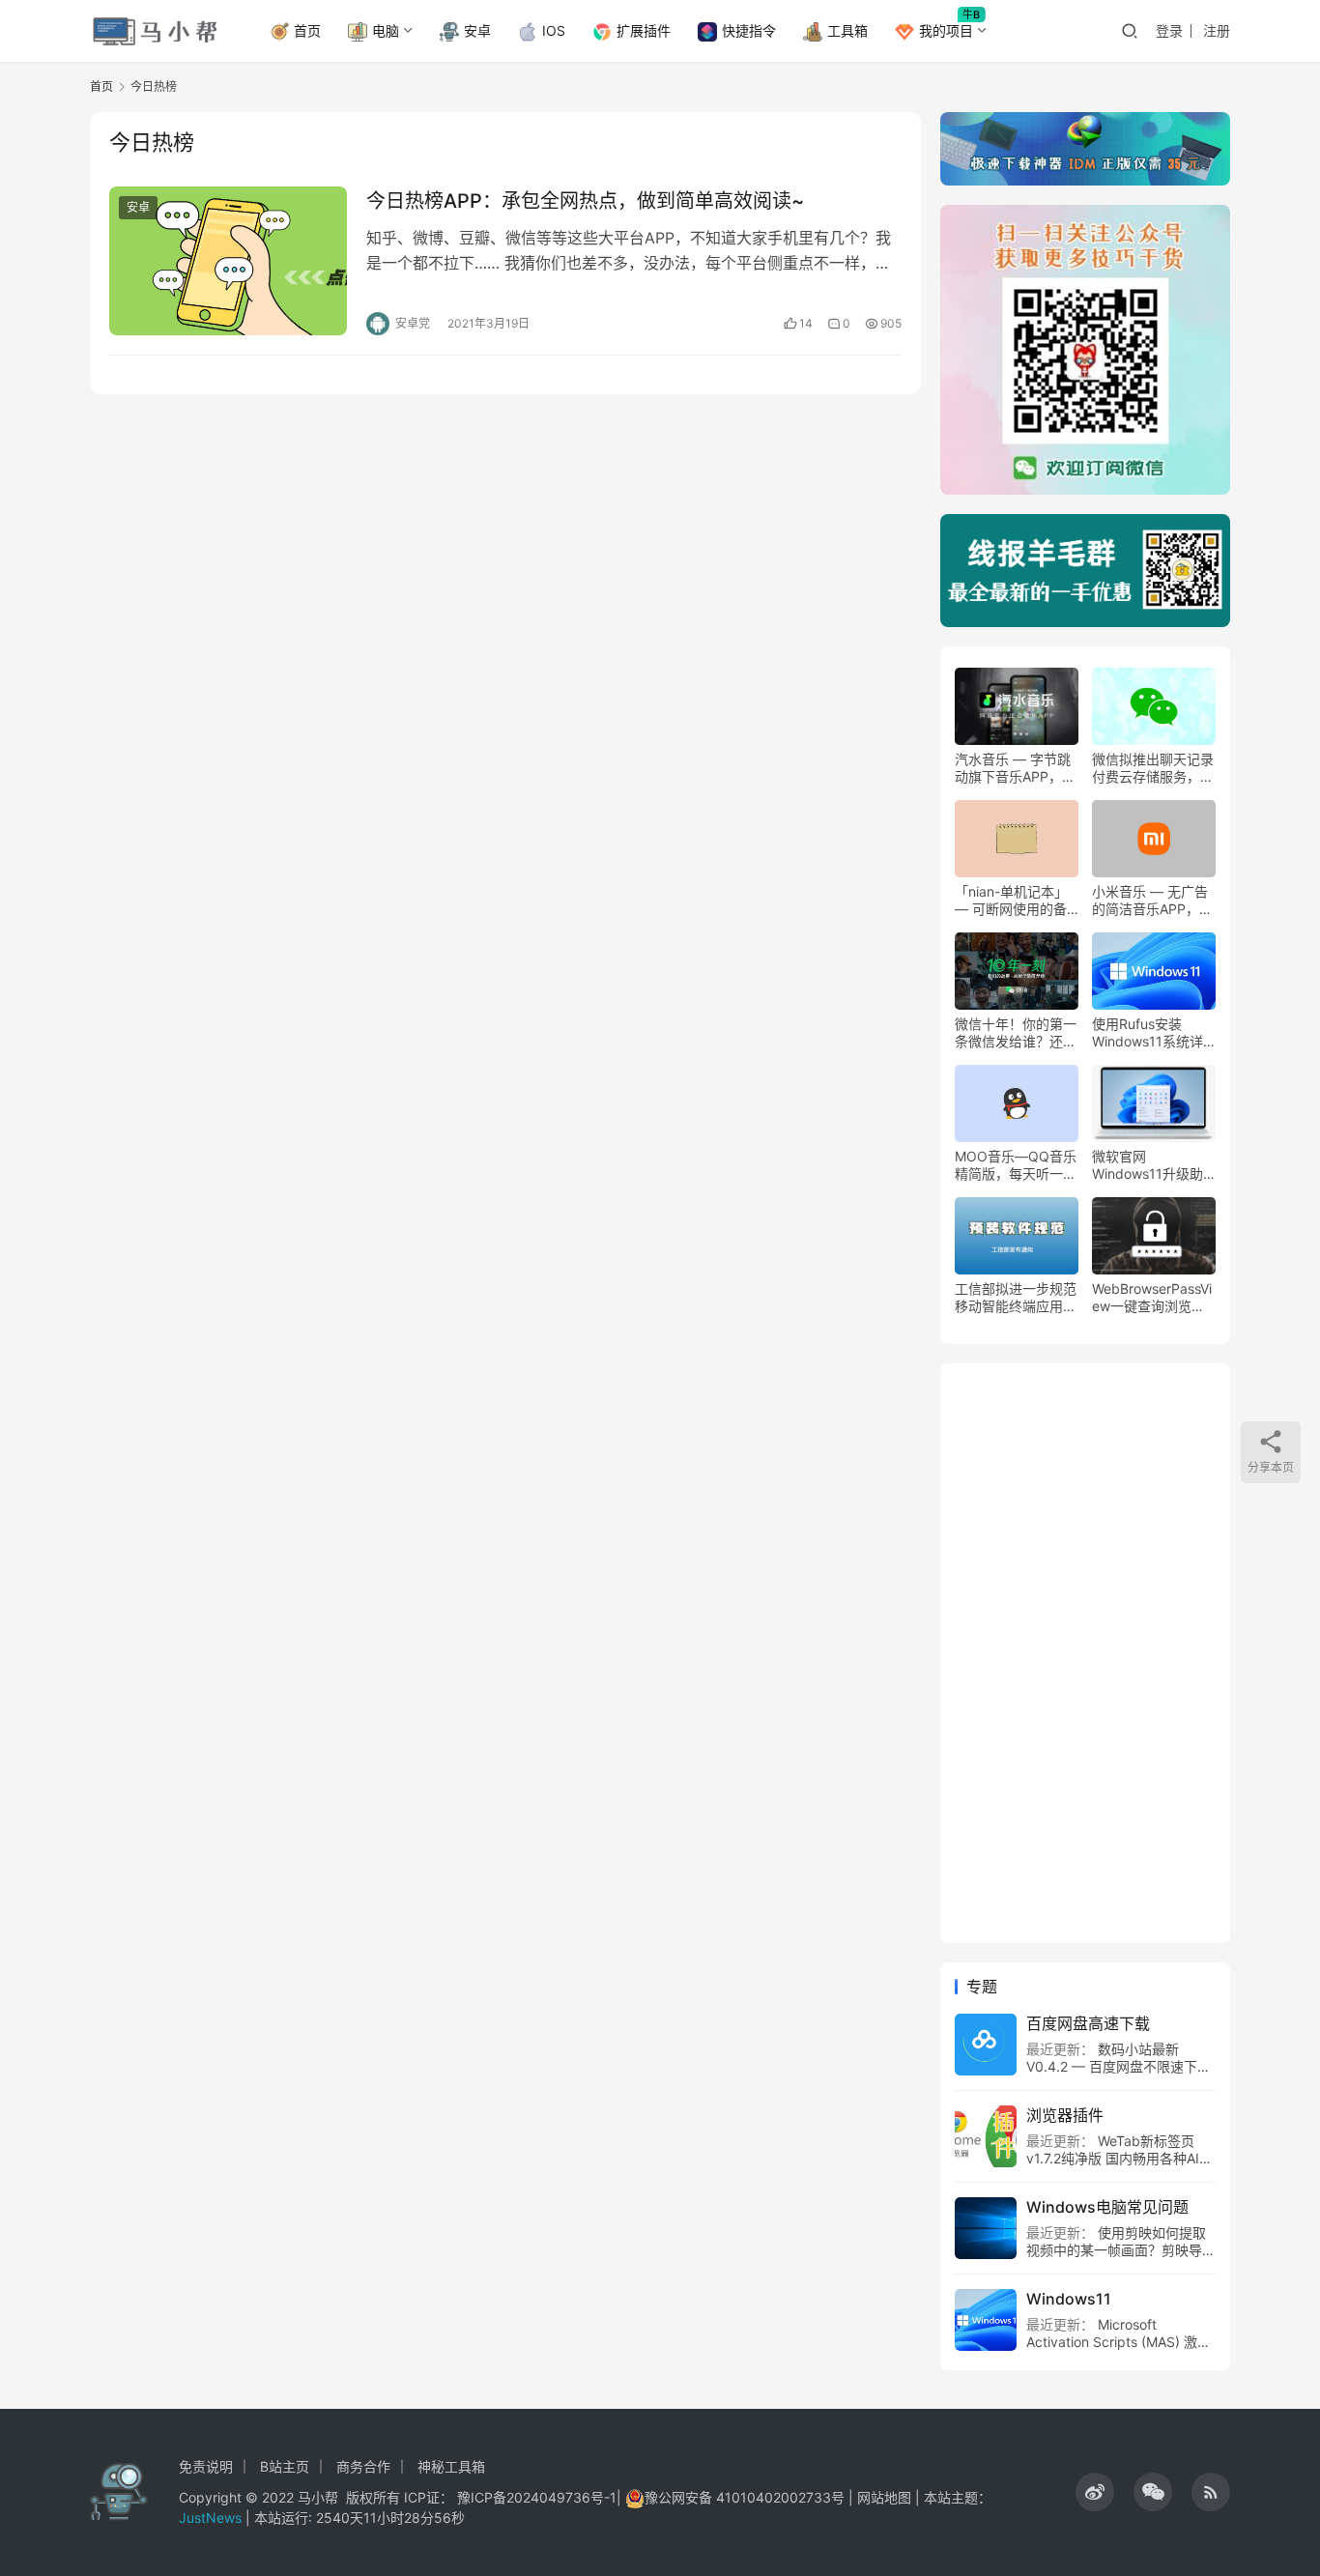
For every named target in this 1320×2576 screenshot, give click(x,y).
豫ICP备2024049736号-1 (537, 2497)
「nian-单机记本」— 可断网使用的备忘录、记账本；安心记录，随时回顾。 (1016, 901)
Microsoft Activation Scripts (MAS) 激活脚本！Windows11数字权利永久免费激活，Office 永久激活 (1119, 2350)
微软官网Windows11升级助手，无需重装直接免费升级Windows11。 (1153, 1165)
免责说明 (206, 2466)
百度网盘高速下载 (1088, 2023)
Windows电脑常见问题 (1107, 2207)
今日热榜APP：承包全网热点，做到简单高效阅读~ (585, 201)
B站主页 (285, 2466)
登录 (1169, 30)
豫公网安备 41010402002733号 (746, 2497)
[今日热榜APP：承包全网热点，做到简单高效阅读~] (228, 261)
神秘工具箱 (451, 2466)
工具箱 (847, 30)
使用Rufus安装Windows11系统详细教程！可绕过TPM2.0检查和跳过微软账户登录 (1150, 1033)
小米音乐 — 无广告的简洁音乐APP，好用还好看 (1152, 901)
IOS (554, 30)
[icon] (1095, 2492)
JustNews (212, 2518)
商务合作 (363, 2466)
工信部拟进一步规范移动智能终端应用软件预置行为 (1016, 1298)
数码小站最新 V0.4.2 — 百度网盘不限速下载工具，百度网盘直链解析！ (1119, 2066)
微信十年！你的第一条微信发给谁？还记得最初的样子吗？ (1016, 1033)
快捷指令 (749, 30)
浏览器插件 (1065, 2115)
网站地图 (884, 2497)
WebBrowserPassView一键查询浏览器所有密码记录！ (1152, 1298)
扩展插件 (644, 30)
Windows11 (1069, 2299)
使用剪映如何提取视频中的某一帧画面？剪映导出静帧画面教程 (1121, 2250)
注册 (1217, 30)
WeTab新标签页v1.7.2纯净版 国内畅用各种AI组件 (1119, 2158)
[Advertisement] (1085, 1653)
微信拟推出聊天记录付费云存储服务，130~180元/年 (1153, 768)
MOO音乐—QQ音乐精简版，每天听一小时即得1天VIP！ (1016, 1165)
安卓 (477, 30)
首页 (307, 30)
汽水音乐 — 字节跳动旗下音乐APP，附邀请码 (1015, 768)
